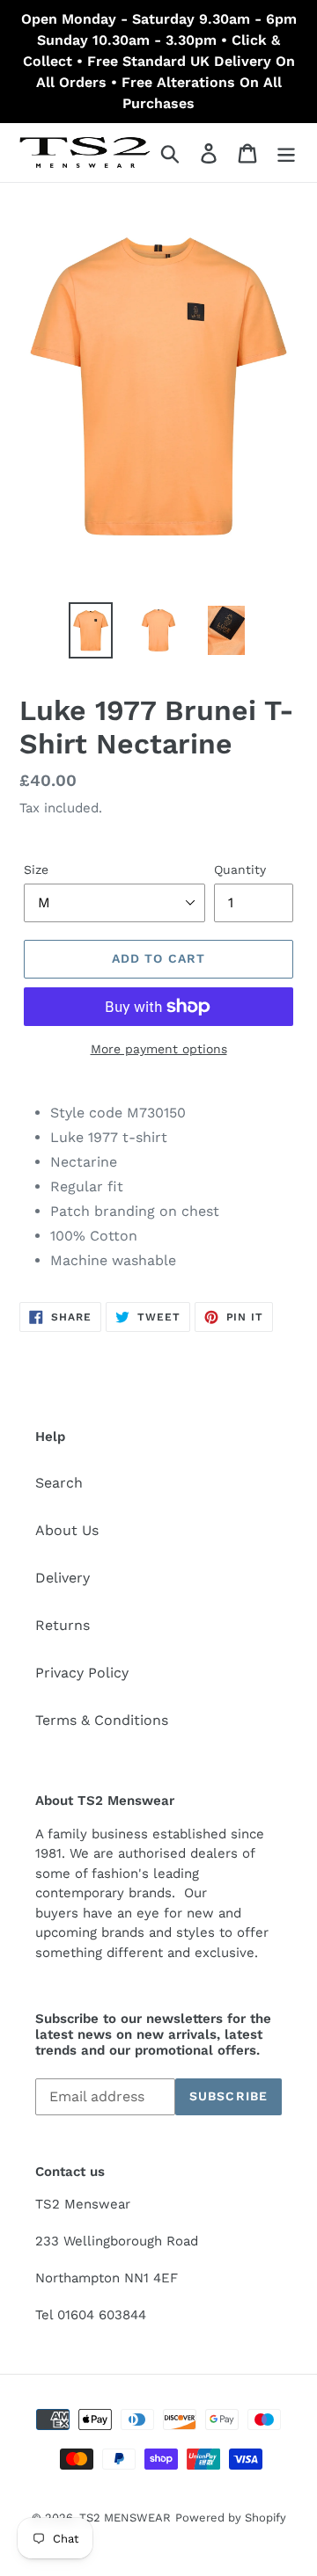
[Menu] (286, 153)
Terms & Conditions (102, 1720)
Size (36, 870)
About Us (67, 1530)
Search (59, 1483)
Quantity (240, 870)
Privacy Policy (82, 1673)
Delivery (63, 1578)
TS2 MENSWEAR (125, 2518)
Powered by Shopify (231, 2518)
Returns (63, 1625)
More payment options (159, 1049)
